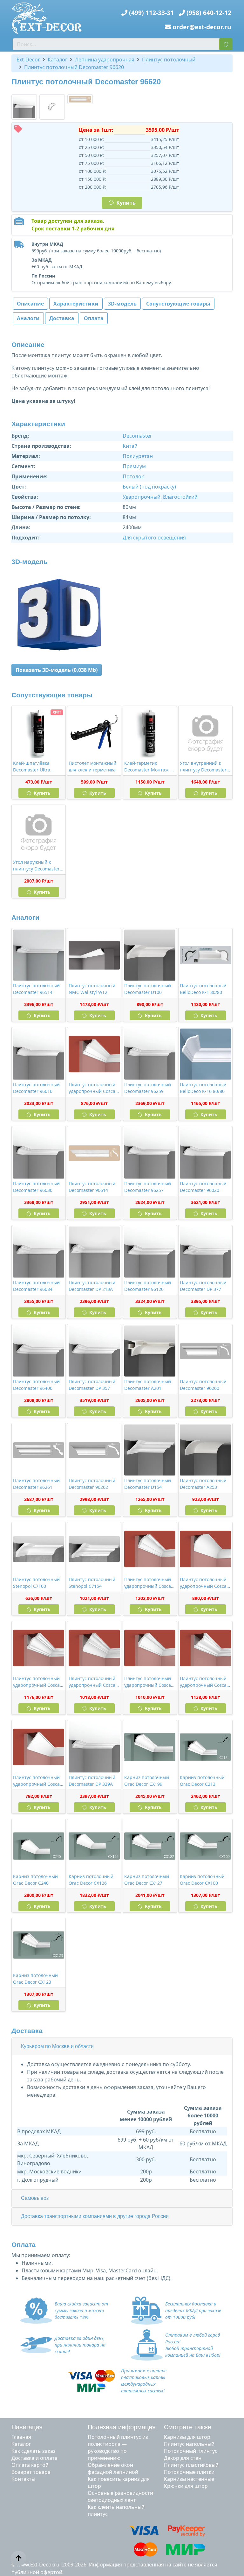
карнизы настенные (189, 2479)
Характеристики (76, 304)
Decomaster (137, 436)
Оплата (94, 318)
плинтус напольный (189, 2444)
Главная (21, 2437)
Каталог (21, 2444)
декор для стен (183, 2458)
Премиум (134, 466)
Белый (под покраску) (149, 487)
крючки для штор (186, 2486)
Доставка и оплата (34, 2458)
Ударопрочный (142, 497)
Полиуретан (138, 456)
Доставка (62, 318)
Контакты (23, 2479)
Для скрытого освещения (154, 538)
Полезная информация (122, 2427)
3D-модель (122, 304)
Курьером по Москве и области (57, 2046)
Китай (130, 446)
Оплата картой (30, 2465)
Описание (30, 304)
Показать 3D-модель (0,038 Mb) (57, 670)
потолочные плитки (189, 2472)
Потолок (133, 476)
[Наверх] (18, 2558)
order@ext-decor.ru (202, 27)
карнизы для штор (187, 2437)
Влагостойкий (180, 497)
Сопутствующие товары (178, 304)
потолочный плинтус (191, 2451)
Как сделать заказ (34, 2451)
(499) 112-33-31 (151, 13)
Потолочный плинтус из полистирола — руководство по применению (118, 2447)
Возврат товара (31, 2472)
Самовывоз (35, 2198)
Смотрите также (188, 2427)
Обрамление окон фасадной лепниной (113, 2468)
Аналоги (28, 318)
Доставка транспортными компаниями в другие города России (95, 2216)
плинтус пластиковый (191, 2465)
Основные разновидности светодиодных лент (120, 2496)
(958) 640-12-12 (209, 13)
